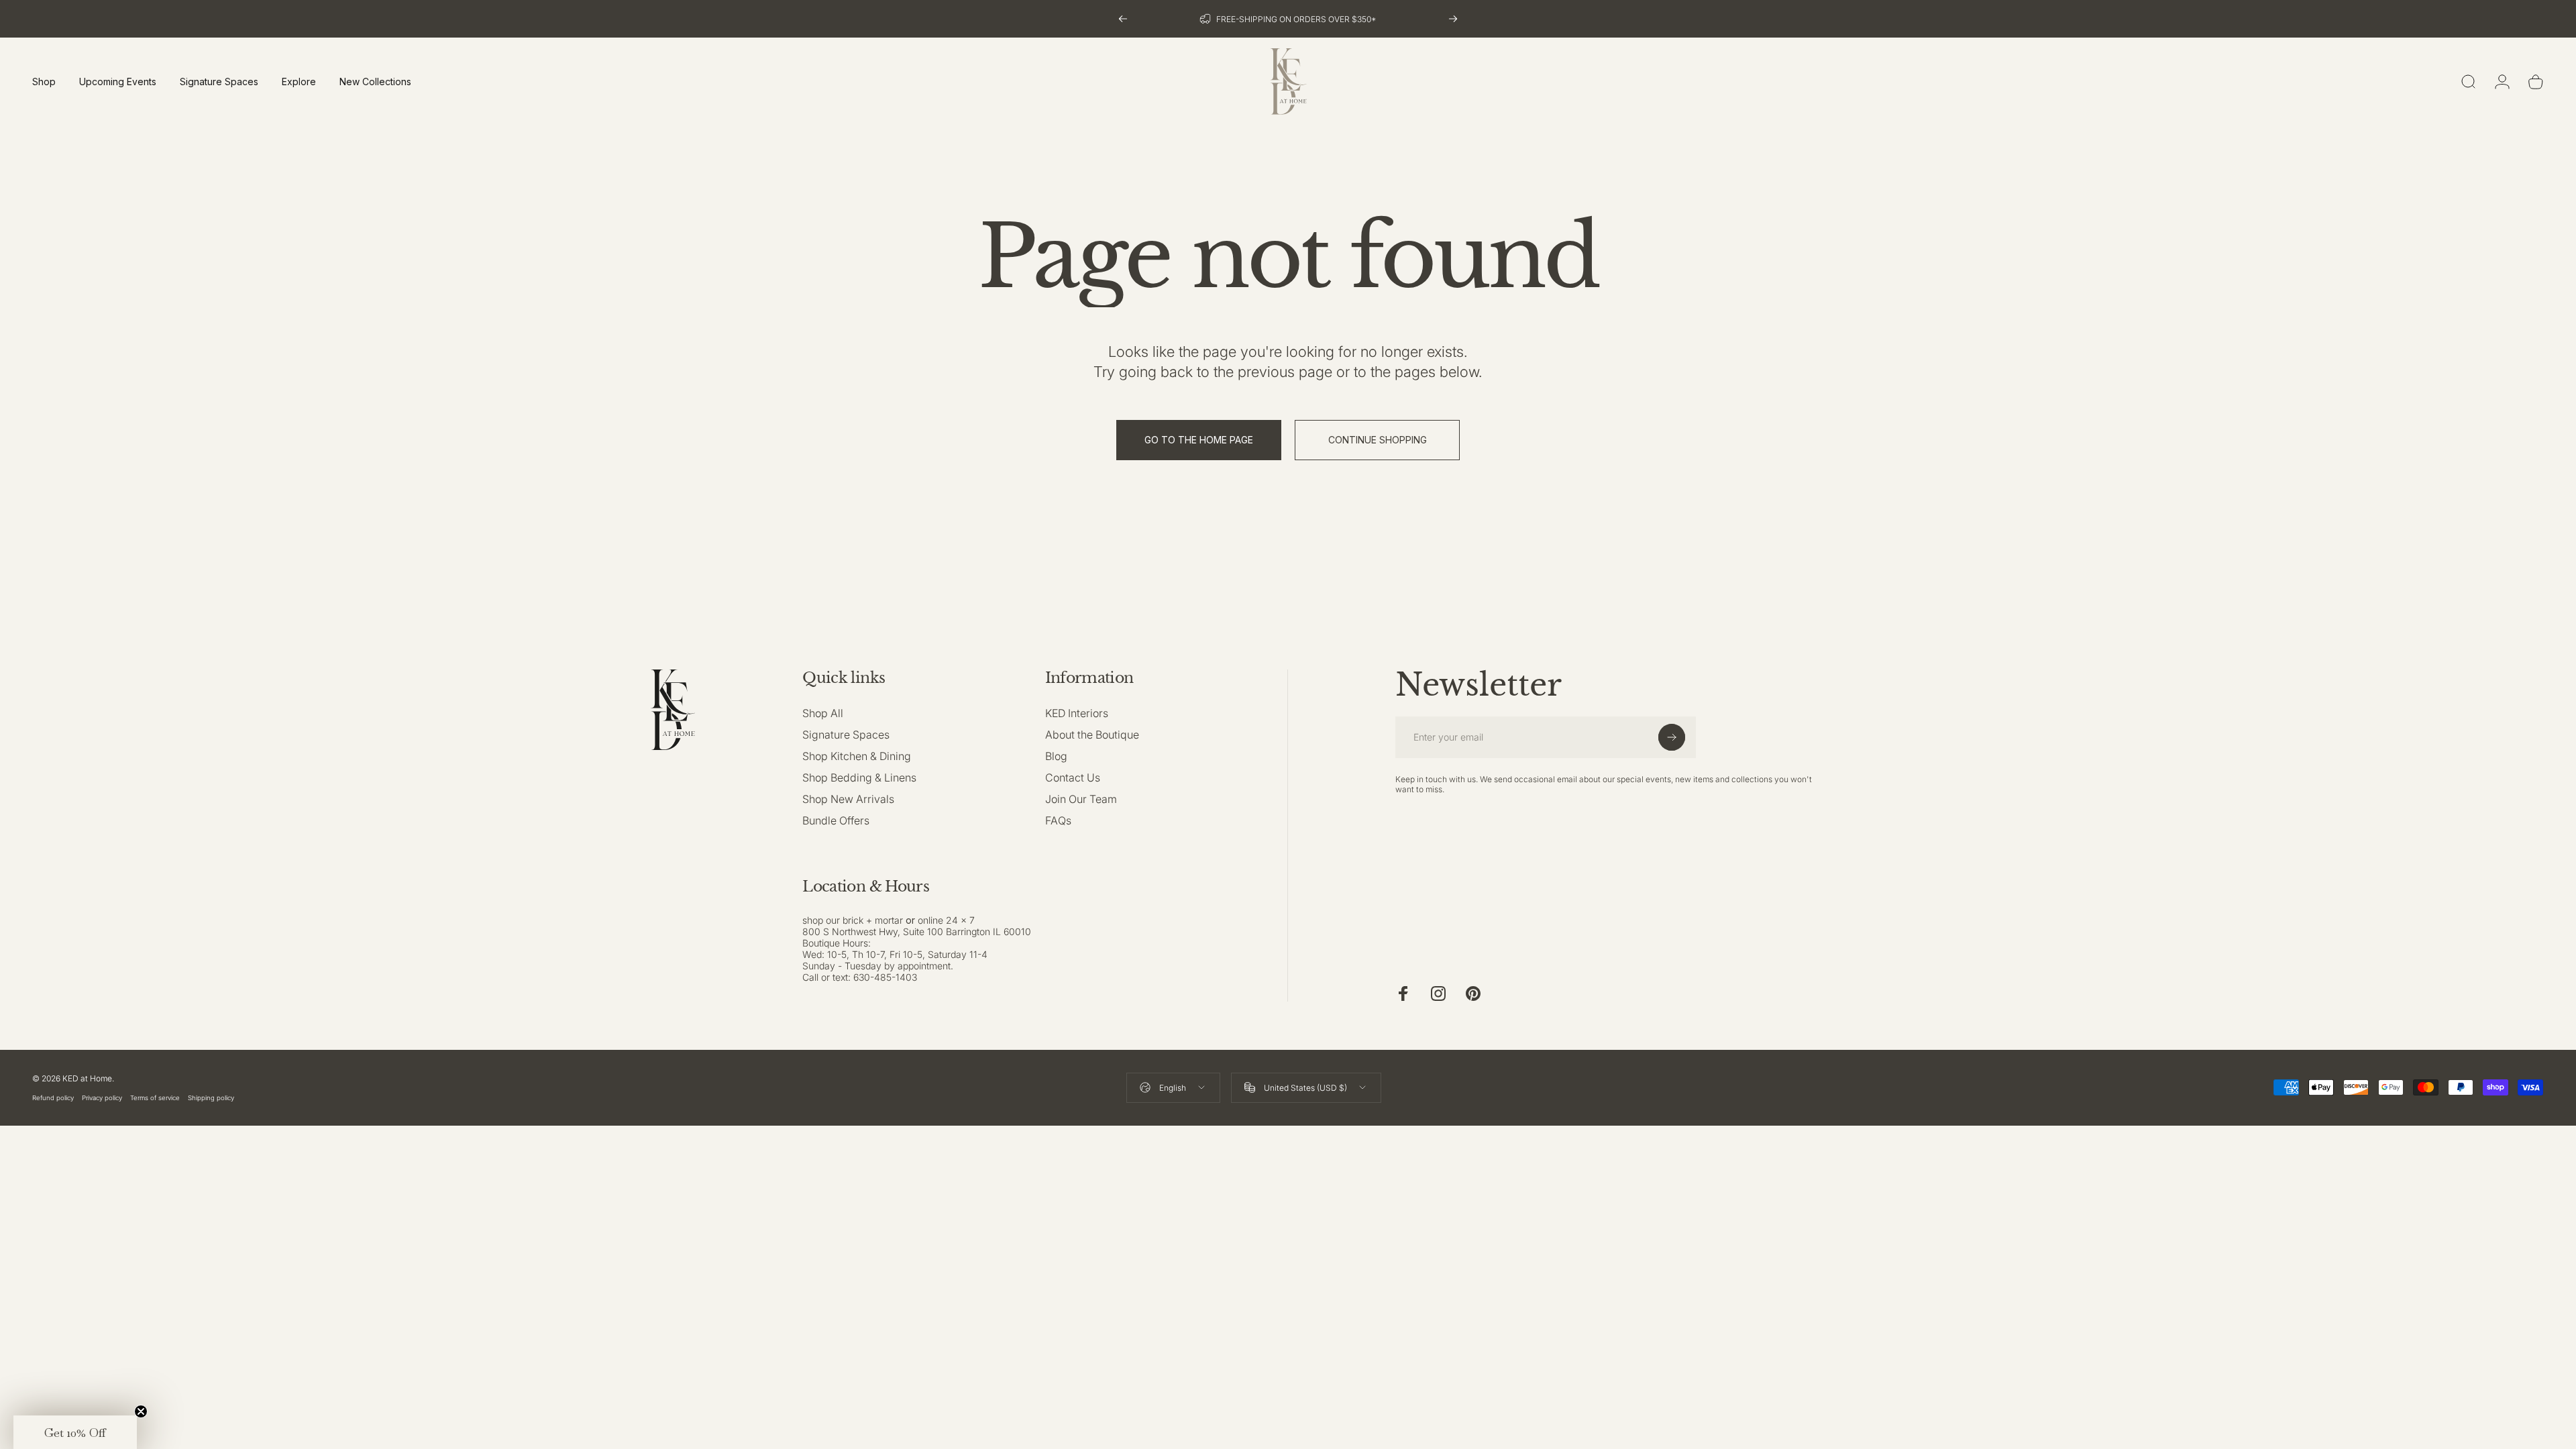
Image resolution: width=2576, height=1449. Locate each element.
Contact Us (1073, 777)
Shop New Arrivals (848, 799)
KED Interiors (1077, 713)
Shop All (823, 713)
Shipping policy (211, 1098)
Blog (1056, 756)
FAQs (1058, 820)
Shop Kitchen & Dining (857, 756)
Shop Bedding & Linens (859, 777)
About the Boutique (1092, 735)
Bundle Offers (836, 820)
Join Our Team (1081, 799)
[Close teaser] (141, 1411)
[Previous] (1123, 19)
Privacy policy (102, 1098)
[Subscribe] (1672, 737)
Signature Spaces (846, 735)
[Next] (1453, 19)
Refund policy (53, 1098)
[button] (75, 1432)
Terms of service (155, 1098)
